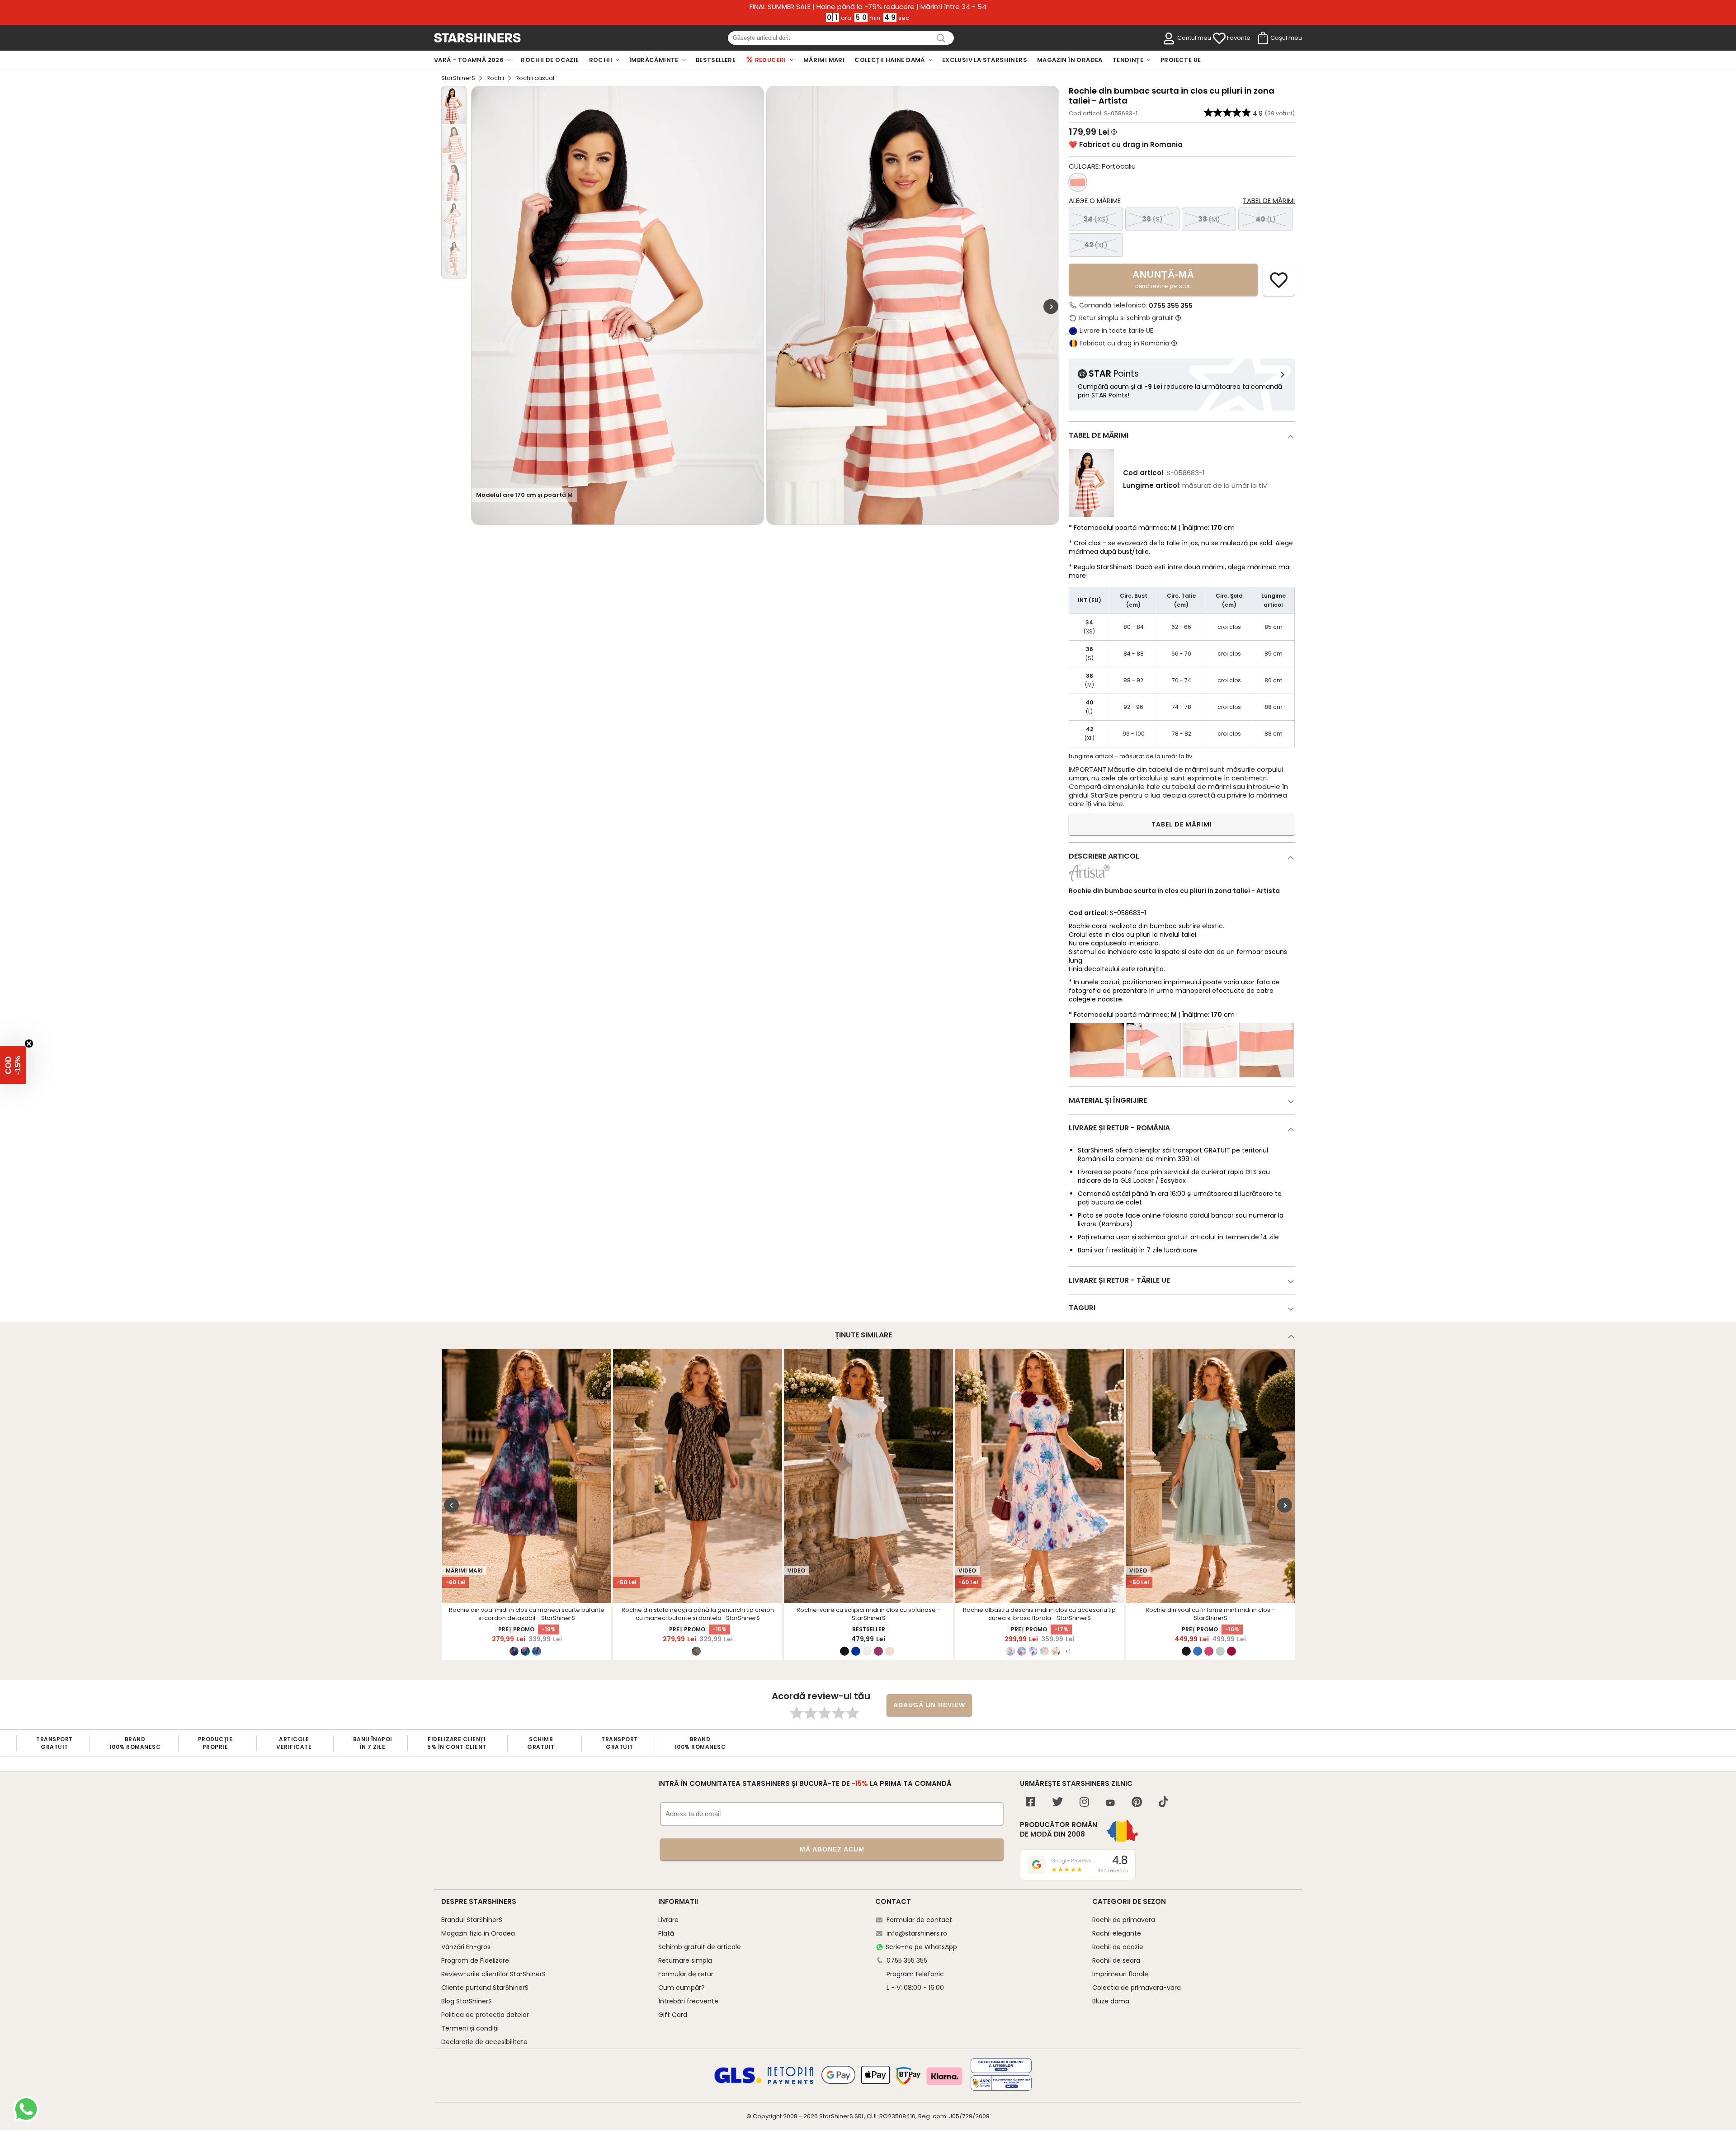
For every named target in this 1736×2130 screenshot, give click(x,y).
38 (1209, 219)
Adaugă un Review (929, 1705)
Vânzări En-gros (466, 1947)
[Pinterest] (1137, 1803)
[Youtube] (1110, 1803)
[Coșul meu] (1262, 38)
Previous (451, 1505)
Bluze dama (1111, 2001)
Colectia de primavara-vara (1137, 1988)
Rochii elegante (1117, 1933)
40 (1266, 219)
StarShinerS (458, 78)
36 (1152, 219)
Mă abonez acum (832, 1849)
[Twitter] (1057, 1803)
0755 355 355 (1171, 306)
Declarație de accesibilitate (484, 2042)
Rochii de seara (1116, 1960)
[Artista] (1090, 881)
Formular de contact (919, 1920)
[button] (13, 1065)
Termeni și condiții (470, 2028)
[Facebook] (1031, 1803)
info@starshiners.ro (917, 1933)
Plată (666, 1933)
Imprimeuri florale (1120, 1974)
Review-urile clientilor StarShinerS (493, 1974)
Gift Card (673, 2015)
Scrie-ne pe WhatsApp (921, 1947)
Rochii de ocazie (1118, 1947)
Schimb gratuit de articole (700, 1947)
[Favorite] (1219, 38)
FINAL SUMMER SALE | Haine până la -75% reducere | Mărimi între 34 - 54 (868, 7)
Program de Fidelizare (475, 1960)
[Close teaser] (29, 1044)
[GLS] (738, 2082)
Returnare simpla (685, 1960)
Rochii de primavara (1124, 1920)
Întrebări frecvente (688, 2001)
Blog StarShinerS (467, 2001)
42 (1096, 245)
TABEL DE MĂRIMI (1182, 824)
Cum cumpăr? (682, 1988)
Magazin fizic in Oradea (478, 1933)
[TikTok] (1163, 1803)
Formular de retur (686, 1974)
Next (1051, 307)
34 (1096, 219)
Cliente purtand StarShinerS (485, 1988)
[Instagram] (1084, 1803)
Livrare (668, 1920)
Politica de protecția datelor (485, 2015)
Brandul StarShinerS (472, 1920)
